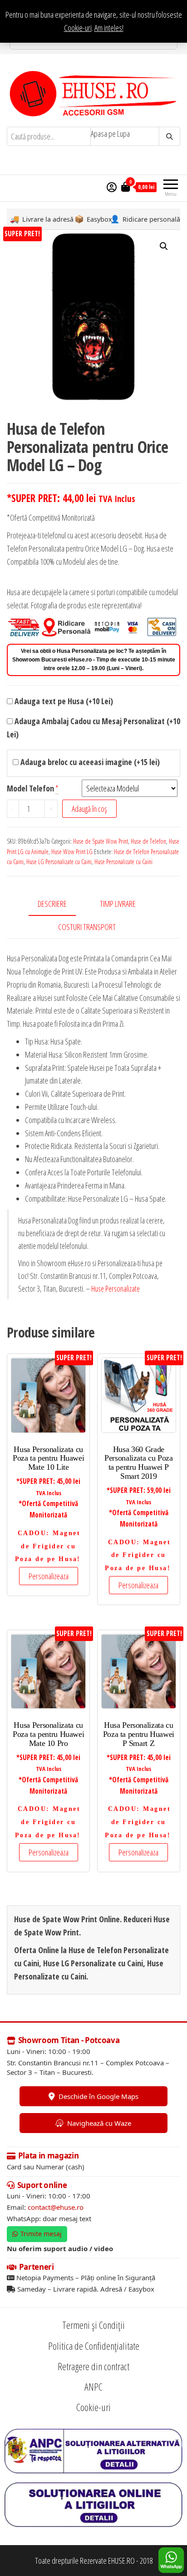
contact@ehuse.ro (56, 2207)
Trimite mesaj (41, 2234)
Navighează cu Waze (99, 2123)
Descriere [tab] (52, 904)
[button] (164, 246)
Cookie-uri (78, 28)
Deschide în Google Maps (98, 2096)
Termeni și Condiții (93, 2325)
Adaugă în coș (89, 809)
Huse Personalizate (116, 1288)
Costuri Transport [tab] (87, 927)
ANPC (93, 2387)
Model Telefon (30, 788)
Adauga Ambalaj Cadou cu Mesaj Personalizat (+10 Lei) (93, 728)
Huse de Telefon (148, 841)
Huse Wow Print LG (72, 852)
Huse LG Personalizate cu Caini (59, 862)
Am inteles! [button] (109, 28)
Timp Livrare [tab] (118, 904)
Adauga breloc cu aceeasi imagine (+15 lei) (89, 762)
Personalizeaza (49, 1576)
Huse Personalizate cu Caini (123, 862)
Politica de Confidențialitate (94, 2346)
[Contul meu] (112, 187)
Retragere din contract (93, 2366)
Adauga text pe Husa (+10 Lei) (63, 701)
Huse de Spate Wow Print (101, 841)
